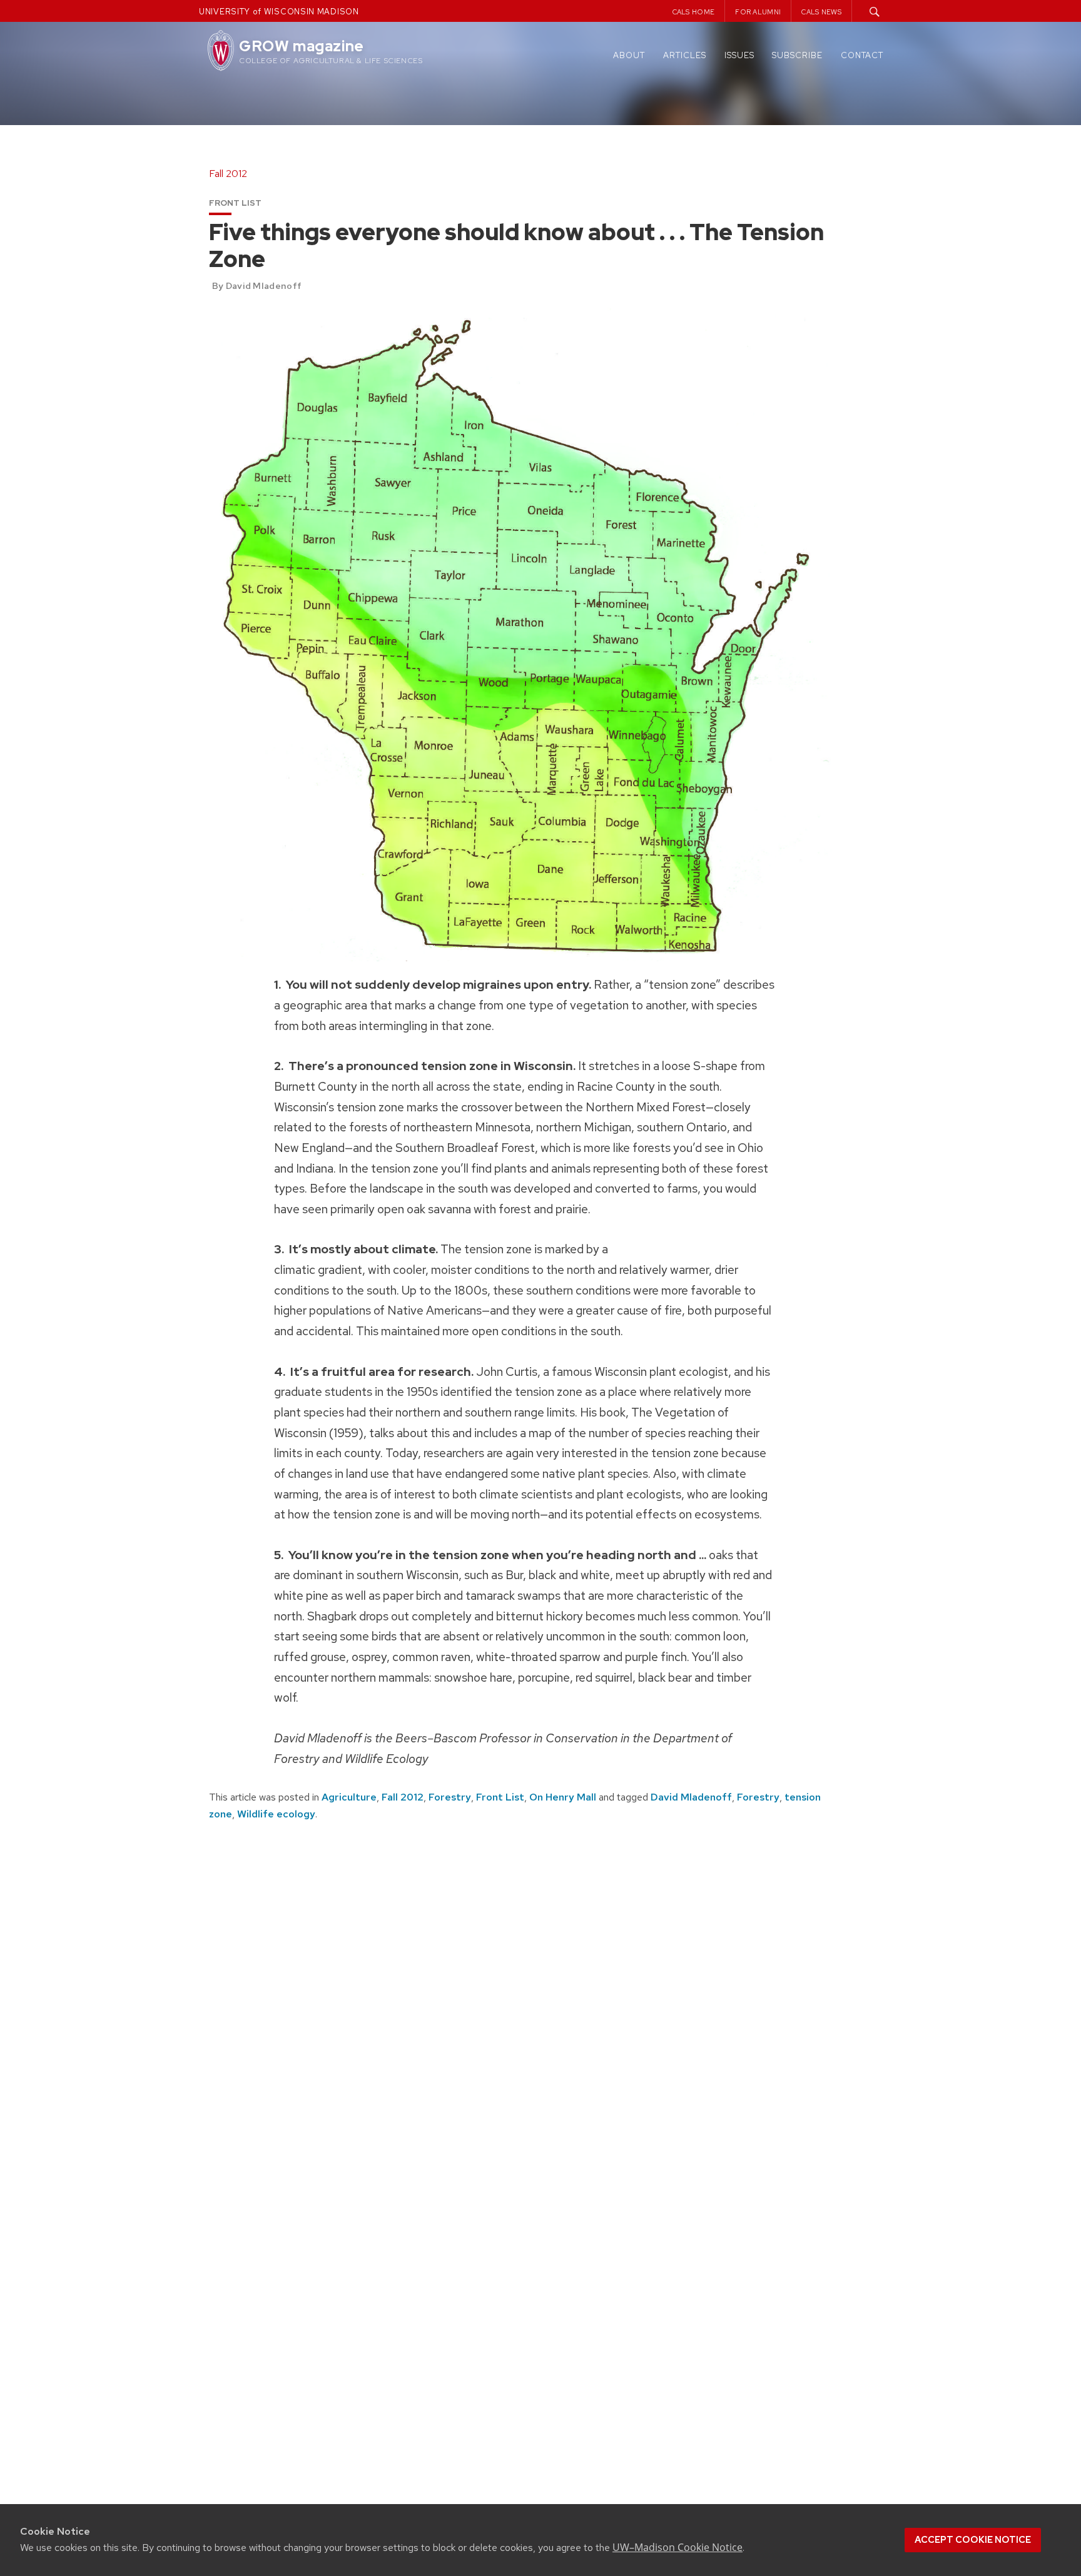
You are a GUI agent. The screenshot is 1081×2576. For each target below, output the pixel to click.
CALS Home (694, 12)
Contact (862, 55)
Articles (685, 55)
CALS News (821, 12)
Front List (500, 1797)
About (629, 55)
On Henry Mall (563, 1797)
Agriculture (349, 1797)
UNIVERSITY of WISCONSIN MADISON (279, 12)
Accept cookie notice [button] (973, 2540)
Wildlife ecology (276, 1814)
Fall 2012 (403, 1797)
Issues (739, 55)
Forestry (450, 1797)
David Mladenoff (691, 1797)
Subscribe (797, 55)
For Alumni (758, 12)
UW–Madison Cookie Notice (678, 2547)
